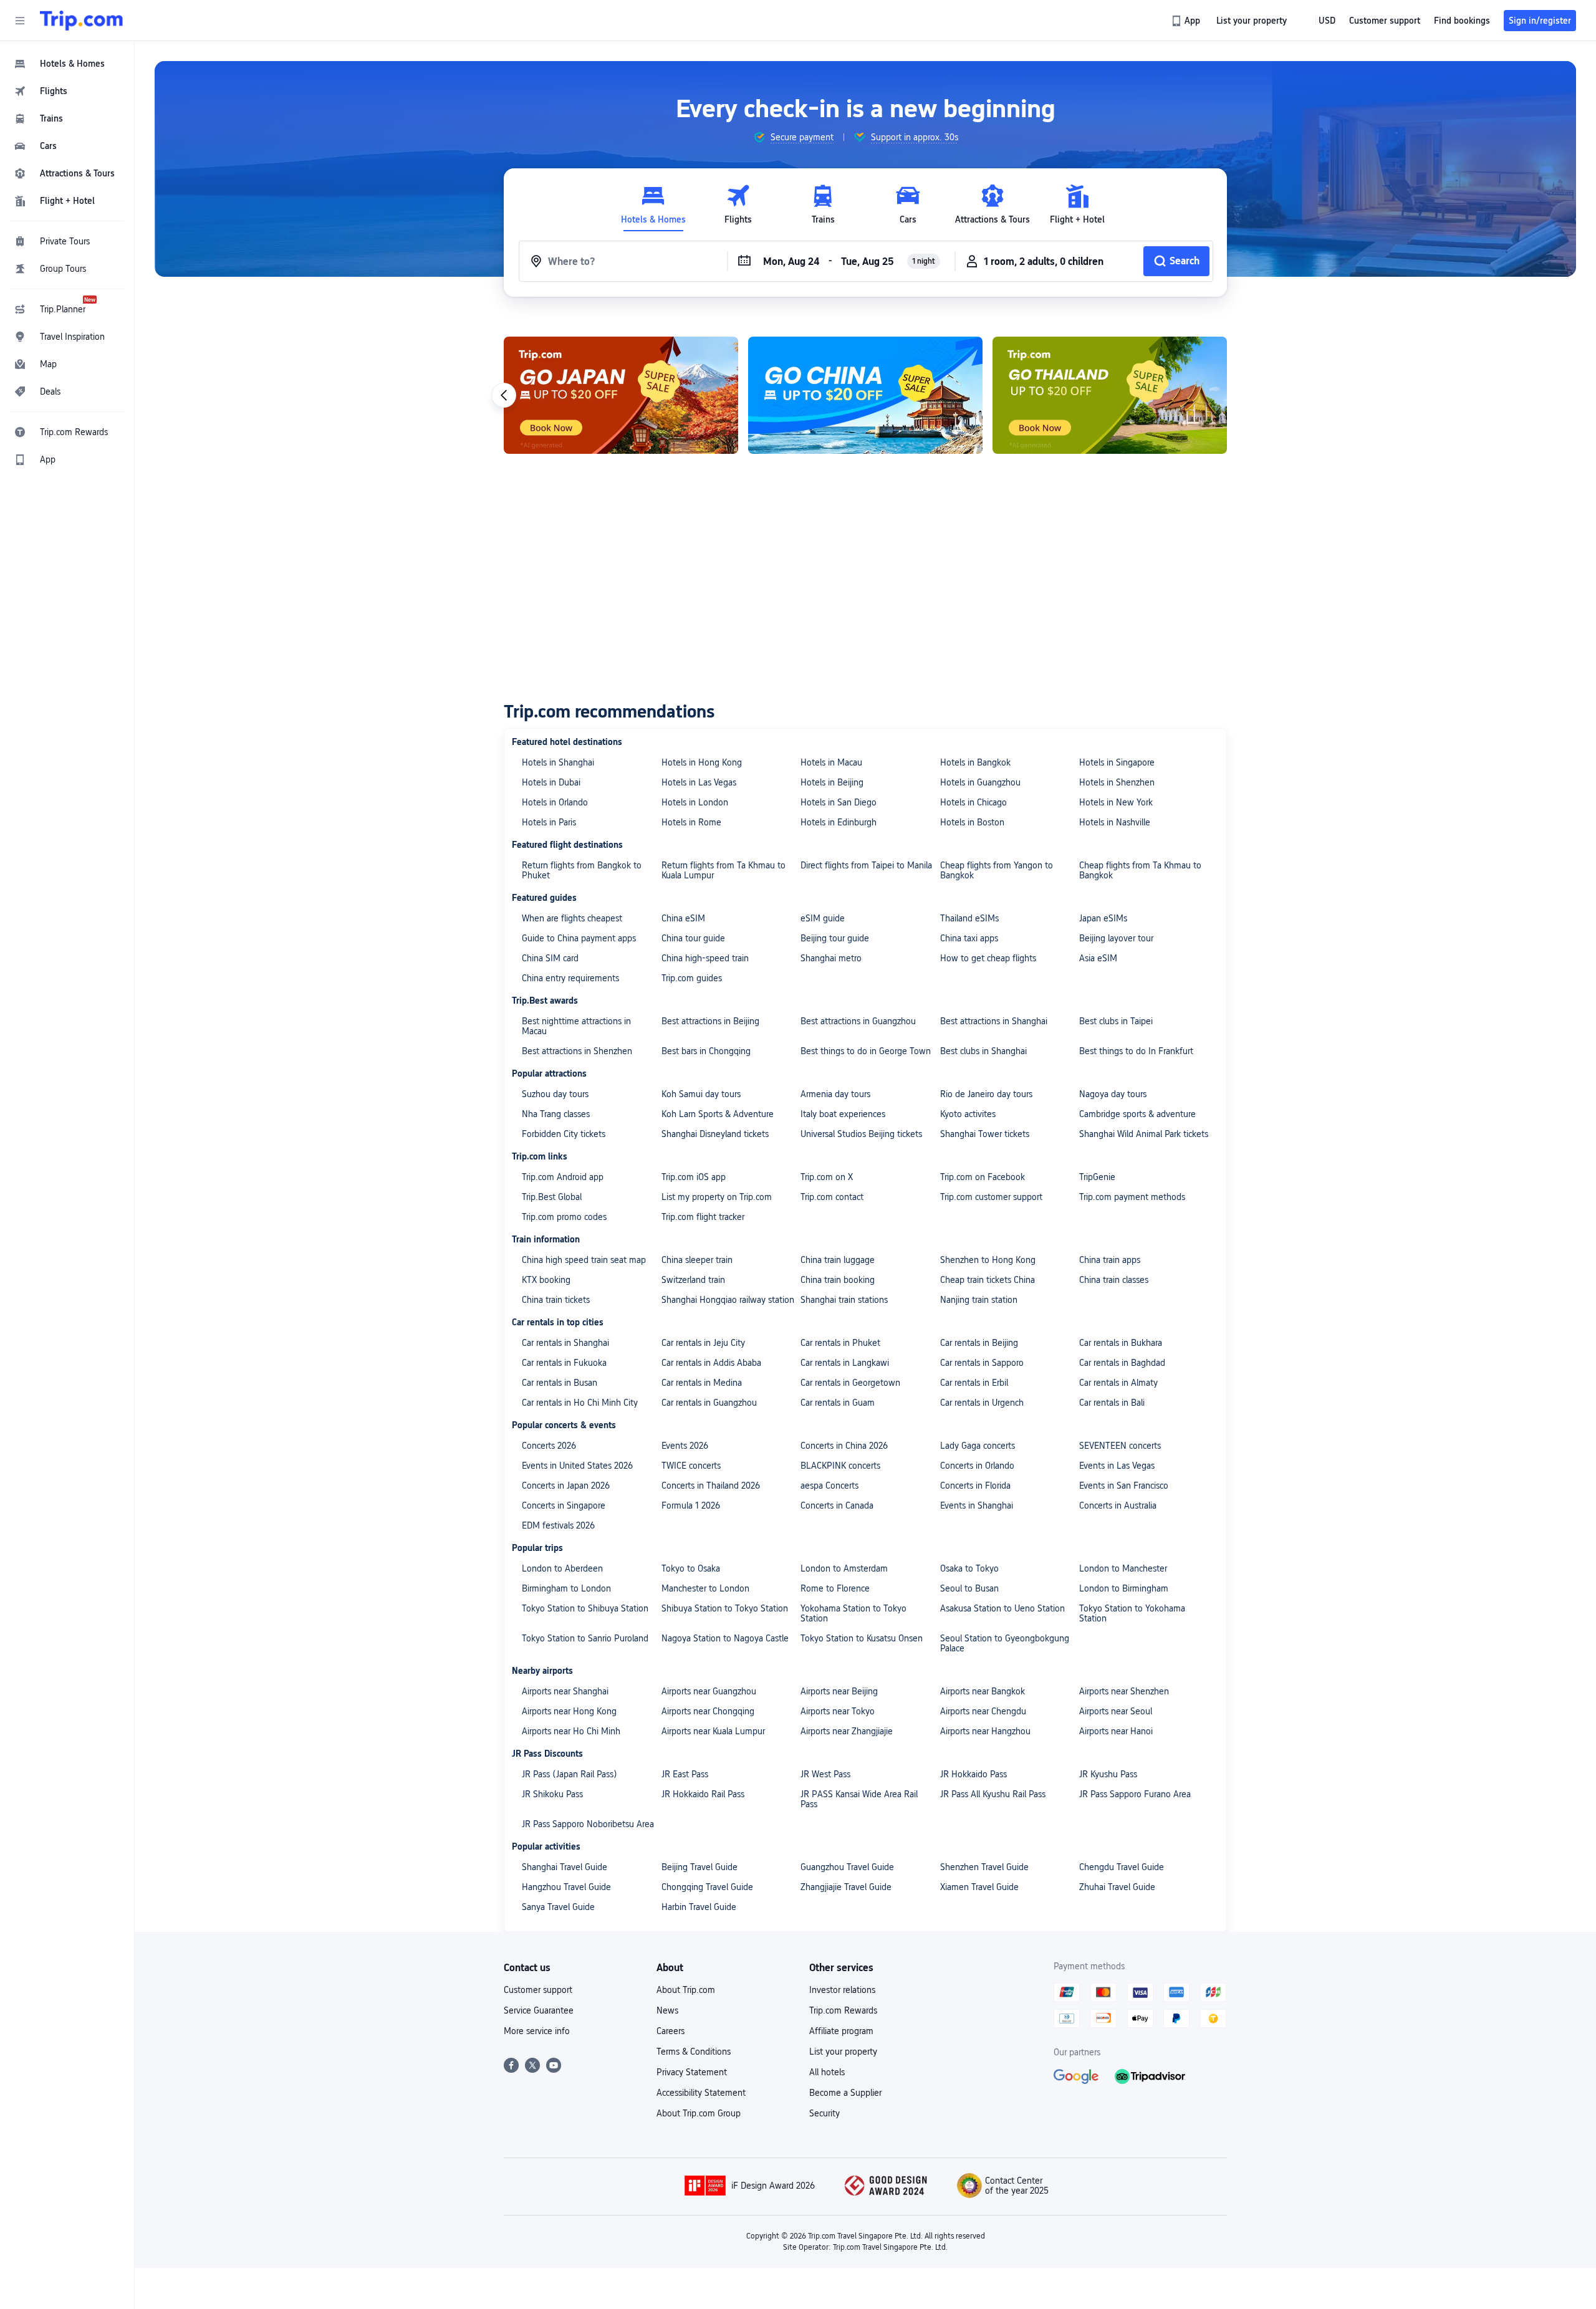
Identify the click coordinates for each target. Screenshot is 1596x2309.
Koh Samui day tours (701, 1094)
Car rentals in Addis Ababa (711, 1363)
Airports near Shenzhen (1124, 1691)
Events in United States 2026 (577, 1466)
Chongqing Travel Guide (707, 1887)
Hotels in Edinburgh (839, 822)
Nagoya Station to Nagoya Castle (725, 1638)
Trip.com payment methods (1132, 1197)
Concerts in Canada (837, 1505)
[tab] (653, 205)
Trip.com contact (832, 1197)
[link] (1187, 21)
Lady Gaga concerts (978, 1446)
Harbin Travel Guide (699, 1907)
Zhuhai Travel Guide (1117, 1887)
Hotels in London (695, 802)
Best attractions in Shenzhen (577, 1051)
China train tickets (556, 1300)
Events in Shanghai (977, 1505)
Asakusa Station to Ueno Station (1002, 1608)
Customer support (538, 1990)
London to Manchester (1123, 1568)
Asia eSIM (1098, 958)
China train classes (1114, 1280)
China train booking (838, 1280)
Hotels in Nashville (1115, 822)
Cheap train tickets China (988, 1280)
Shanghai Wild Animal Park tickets (1144, 1134)
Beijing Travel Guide (699, 1867)
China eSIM (683, 918)
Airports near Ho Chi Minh (571, 1731)
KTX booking (546, 1280)
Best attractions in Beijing (710, 1021)
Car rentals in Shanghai (565, 1343)
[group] (793, 137)
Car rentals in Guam (838, 1403)
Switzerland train (693, 1280)
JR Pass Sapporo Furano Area (1135, 1794)
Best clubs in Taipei (1116, 1021)
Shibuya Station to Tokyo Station (725, 1608)
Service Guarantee (539, 2010)
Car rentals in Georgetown (850, 1383)
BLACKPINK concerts (840, 1466)
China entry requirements (570, 978)
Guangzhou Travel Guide (847, 1867)
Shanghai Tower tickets (985, 1134)
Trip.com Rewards (843, 2010)
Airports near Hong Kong (569, 1711)
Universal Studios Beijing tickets (861, 1134)
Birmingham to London (566, 1588)
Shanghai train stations (844, 1300)
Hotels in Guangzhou (980, 782)
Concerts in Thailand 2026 (711, 1486)
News (667, 2010)
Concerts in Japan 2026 (566, 1486)
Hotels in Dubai (551, 782)
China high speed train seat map (584, 1260)
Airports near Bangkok (983, 1691)
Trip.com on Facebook (983, 1177)
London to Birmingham (1124, 1588)
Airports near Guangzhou (709, 1691)
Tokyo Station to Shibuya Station (585, 1608)
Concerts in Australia (1118, 1505)
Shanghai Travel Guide (565, 1867)
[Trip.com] (81, 21)
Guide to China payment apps (579, 938)
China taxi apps (969, 938)
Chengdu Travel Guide (1122, 1867)
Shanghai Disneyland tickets (715, 1134)
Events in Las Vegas (1117, 1466)
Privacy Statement (692, 2072)
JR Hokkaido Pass (973, 1774)
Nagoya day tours (1113, 1094)
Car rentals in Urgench (982, 1403)
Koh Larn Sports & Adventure (718, 1114)
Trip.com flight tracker (703, 1217)
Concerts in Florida (975, 1486)
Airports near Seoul (1116, 1711)
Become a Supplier (845, 2093)
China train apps (1110, 1260)
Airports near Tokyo (838, 1711)
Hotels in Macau (831, 762)
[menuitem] (67, 64)
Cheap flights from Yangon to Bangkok (997, 870)
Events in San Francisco (1124, 1486)
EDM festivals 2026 (558, 1525)
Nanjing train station (979, 1300)
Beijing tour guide (835, 938)
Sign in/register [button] (1540, 21)
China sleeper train (697, 1260)
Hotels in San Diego (839, 802)
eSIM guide (823, 918)
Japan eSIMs (1103, 918)
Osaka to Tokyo (969, 1568)
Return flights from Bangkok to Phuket (582, 870)
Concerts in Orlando (977, 1466)
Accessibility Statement (701, 2093)
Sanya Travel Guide (558, 1907)
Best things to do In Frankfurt (1136, 1051)
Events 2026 (685, 1446)
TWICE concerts (691, 1466)
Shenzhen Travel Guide (984, 1867)
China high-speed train (705, 958)
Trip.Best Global (552, 1197)
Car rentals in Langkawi (845, 1363)
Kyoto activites (968, 1114)
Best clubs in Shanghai (983, 1051)
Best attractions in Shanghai (994, 1021)
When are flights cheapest (572, 918)
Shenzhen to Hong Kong (988, 1260)
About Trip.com (686, 1990)
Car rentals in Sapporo (982, 1363)
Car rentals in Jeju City (703, 1343)
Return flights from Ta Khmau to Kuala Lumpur (723, 870)
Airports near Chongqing (708, 1711)
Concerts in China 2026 (844, 1446)
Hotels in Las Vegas (699, 782)
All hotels (827, 2072)
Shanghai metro (831, 958)
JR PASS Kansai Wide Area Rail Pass (859, 1799)
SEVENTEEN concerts (1120, 1446)
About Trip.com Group (699, 2113)
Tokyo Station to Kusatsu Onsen (862, 1638)
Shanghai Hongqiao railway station (728, 1300)
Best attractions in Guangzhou (858, 1021)
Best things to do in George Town (866, 1051)
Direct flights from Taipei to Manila (866, 865)
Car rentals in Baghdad (1122, 1363)
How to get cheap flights (988, 958)
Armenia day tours (835, 1094)
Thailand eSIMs (969, 918)
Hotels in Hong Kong (702, 762)
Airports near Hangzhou (985, 1731)
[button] (20, 21)
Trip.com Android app (563, 1177)
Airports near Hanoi (1116, 1731)
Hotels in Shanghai (558, 762)
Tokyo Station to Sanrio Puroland (585, 1638)
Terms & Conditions (694, 2052)
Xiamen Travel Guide (979, 1887)
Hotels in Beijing (832, 782)
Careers (671, 2031)
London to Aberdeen (562, 1568)
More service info (537, 2031)
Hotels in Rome (691, 822)
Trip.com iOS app (694, 1177)
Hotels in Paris (549, 822)
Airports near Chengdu (983, 1711)
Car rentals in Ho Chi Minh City (580, 1403)
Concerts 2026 (549, 1446)
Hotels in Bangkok (975, 762)
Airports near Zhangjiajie (847, 1731)
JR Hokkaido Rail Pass (703, 1794)
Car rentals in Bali (1112, 1403)
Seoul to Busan (969, 1588)
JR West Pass (825, 1774)
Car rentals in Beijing (979, 1343)
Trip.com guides (692, 978)
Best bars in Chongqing (706, 1051)
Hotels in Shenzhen (1117, 782)
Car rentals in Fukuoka (564, 1363)
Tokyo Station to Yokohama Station (1132, 1613)
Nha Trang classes (556, 1114)
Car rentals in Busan (560, 1383)
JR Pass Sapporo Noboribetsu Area (588, 1824)
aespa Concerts (829, 1486)
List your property (843, 2052)
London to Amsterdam (844, 1568)
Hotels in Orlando (555, 802)
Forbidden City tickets (564, 1134)
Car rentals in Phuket (840, 1343)
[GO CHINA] (865, 395)
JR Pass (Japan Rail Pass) (570, 1774)
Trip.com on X (827, 1177)
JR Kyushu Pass (1108, 1774)
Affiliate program (841, 2031)
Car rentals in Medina (702, 1383)
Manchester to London (705, 1588)
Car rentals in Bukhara (1121, 1343)
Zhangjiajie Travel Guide (846, 1887)
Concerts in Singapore (564, 1505)
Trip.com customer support (991, 1197)
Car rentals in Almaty (1118, 1383)
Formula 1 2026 (691, 1505)
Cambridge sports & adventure (1137, 1114)
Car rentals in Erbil (974, 1383)
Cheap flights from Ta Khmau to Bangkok (1140, 870)
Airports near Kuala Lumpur (713, 1731)
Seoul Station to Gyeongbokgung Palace (1005, 1643)
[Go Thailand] (1110, 395)
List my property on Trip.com (717, 1197)
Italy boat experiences (843, 1114)
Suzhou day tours (555, 1094)
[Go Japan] (621, 395)
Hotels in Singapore (1117, 762)
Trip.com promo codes (564, 1217)
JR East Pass (685, 1774)
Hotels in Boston (972, 822)
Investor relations (842, 1990)
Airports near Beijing (839, 1691)
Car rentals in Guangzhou (709, 1403)
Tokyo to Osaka (691, 1568)
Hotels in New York (1116, 802)
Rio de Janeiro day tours (986, 1094)
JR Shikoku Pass (552, 1794)
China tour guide (693, 938)
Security (824, 2113)
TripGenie (1097, 1177)
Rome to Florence (835, 1588)
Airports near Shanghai (565, 1691)
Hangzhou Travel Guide (566, 1887)
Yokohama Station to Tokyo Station (853, 1613)
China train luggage (838, 1260)
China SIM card (550, 958)
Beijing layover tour (1116, 938)
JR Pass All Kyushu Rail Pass (993, 1794)
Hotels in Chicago (973, 802)
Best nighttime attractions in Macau (576, 1026)
